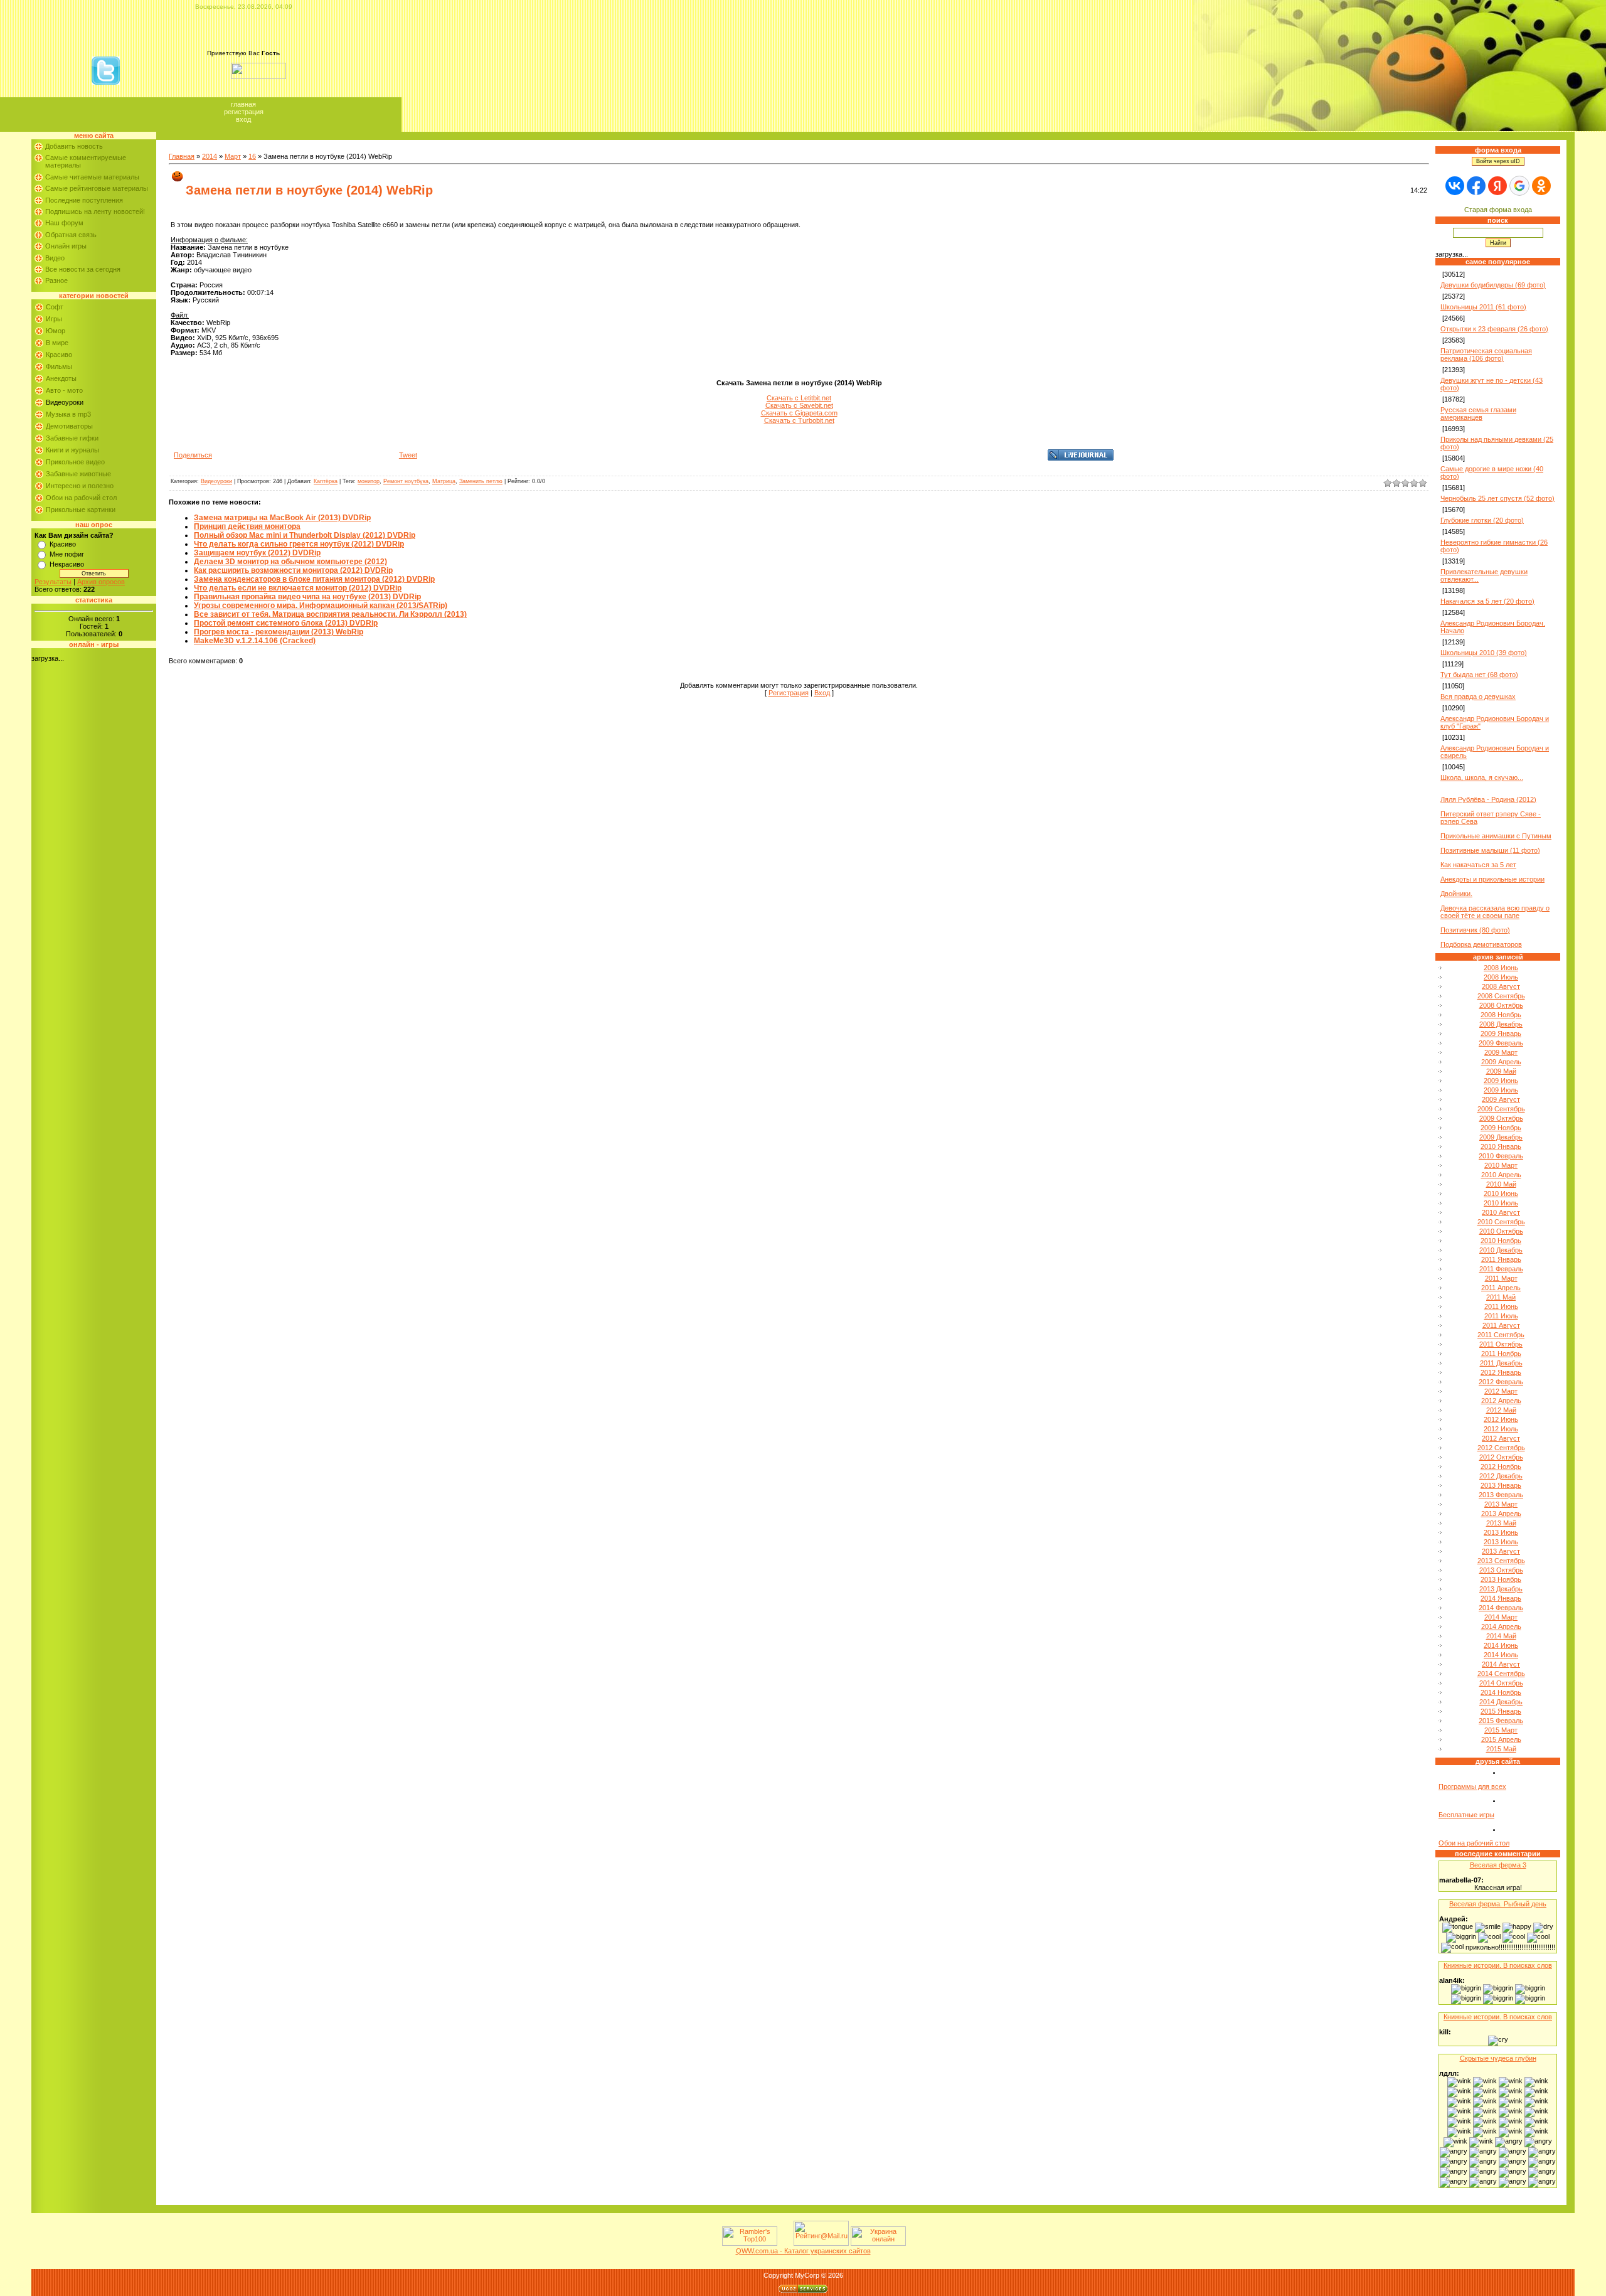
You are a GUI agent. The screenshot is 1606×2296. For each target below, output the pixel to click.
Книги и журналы (72, 450)
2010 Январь (1501, 1146)
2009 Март (1501, 1052)
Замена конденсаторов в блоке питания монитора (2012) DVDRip (314, 579)
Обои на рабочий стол (81, 498)
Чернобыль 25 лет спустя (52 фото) (1497, 498)
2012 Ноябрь (1501, 1466)
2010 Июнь (1501, 1193)
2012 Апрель (1501, 1401)
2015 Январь (1501, 1711)
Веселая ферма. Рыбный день (1498, 1904)
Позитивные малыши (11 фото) (1490, 850)
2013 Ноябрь (1501, 1579)
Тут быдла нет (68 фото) (1479, 675)
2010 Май (1501, 1184)
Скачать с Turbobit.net (799, 420)
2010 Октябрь (1501, 1231)
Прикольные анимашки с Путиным (1496, 836)
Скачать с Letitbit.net (799, 398)
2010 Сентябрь (1501, 1222)
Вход (243, 119)
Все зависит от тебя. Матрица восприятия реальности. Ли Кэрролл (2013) (330, 614)
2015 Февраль (1501, 1721)
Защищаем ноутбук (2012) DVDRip (257, 553)
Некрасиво (67, 564)
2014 (210, 156)
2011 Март (1501, 1278)
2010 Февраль (1501, 1156)
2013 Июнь (1501, 1532)
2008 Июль (1501, 977)
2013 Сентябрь (1501, 1561)
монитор (369, 481)
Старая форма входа (1498, 210)
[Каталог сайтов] (784, 2243)
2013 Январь (1501, 1485)
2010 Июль (1501, 1203)
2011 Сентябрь (1501, 1335)
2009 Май (1501, 1071)
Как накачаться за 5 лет (1478, 865)
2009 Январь (1501, 1033)
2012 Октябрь (1501, 1457)
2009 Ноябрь (1501, 1128)
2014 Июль (1501, 1655)
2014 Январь (1501, 1598)
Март (233, 156)
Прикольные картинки (81, 510)
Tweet (408, 455)
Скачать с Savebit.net (799, 405)
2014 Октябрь (1501, 1683)
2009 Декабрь (1501, 1137)
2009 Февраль (1501, 1043)
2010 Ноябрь (1501, 1241)
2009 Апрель (1501, 1062)
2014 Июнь (1501, 1645)
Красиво (59, 355)
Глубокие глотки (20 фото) (1482, 520)
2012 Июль (1501, 1429)
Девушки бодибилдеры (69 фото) (1493, 285)
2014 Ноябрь (1501, 1692)
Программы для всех (1472, 1786)
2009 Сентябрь (1501, 1109)
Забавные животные (78, 474)
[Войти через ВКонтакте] (1455, 186)
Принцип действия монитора (247, 526)
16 (252, 156)
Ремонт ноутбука (406, 481)
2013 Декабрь (1501, 1589)
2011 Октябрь (1501, 1344)
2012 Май (1501, 1410)
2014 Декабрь (1501, 1702)
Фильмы (59, 366)
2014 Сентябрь (1501, 1674)
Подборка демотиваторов (1481, 944)
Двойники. (1456, 894)
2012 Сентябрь (1501, 1448)
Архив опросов (101, 582)
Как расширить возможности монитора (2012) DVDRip (293, 570)
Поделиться (193, 455)
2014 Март (1501, 1617)
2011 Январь (1501, 1259)
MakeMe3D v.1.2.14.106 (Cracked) (255, 641)
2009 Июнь (1501, 1081)
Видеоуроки (65, 402)
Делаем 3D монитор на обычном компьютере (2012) (290, 562)
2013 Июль (1501, 1542)
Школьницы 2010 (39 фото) (1484, 653)
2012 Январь (1501, 1372)
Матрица (444, 481)
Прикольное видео (75, 462)
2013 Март (1501, 1504)
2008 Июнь (1501, 968)
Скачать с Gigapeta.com (799, 413)
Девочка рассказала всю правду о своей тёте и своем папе (1495, 912)
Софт (55, 307)
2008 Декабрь (1501, 1024)
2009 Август (1501, 1099)
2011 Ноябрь (1501, 1354)
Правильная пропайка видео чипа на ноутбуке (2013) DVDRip (307, 597)
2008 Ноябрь (1501, 1015)
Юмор (56, 331)
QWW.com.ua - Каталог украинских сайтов (803, 2251)
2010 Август (1501, 1212)
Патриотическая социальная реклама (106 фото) (1486, 355)
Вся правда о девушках (1478, 697)
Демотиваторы (69, 426)
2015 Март (1501, 1730)
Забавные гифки (72, 438)
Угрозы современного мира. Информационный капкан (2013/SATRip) (321, 606)
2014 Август (1501, 1664)
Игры (54, 319)
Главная (243, 104)
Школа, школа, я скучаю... (1482, 777)
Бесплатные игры (1466, 1815)
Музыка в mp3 (68, 414)
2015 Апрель (1501, 1739)
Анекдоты (61, 378)
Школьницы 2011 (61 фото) (1483, 307)
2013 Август (1501, 1551)
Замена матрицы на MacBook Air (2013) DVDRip (282, 518)
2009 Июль (1501, 1090)
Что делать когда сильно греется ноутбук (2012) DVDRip (299, 544)
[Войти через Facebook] (1476, 186)
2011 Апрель (1501, 1288)
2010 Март (1501, 1165)
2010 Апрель (1501, 1175)
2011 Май (1501, 1297)
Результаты (53, 582)
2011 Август (1501, 1325)
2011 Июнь (1501, 1306)
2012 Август (1501, 1438)
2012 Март (1501, 1391)
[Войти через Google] (1519, 186)
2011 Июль (1501, 1316)
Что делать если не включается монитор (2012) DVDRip (298, 588)
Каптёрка (326, 481)
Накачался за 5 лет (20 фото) (1487, 601)
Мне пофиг (67, 554)
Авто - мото (64, 390)
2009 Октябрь (1501, 1118)
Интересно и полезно (80, 486)
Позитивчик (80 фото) (1475, 930)
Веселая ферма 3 (1498, 1865)
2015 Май (1501, 1749)
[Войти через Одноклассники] (1541, 186)
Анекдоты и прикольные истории (1492, 879)
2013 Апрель (1501, 1514)
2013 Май (1501, 1523)
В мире (57, 343)
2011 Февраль (1501, 1269)
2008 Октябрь (1501, 1005)
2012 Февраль (1501, 1382)
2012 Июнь (1501, 1419)
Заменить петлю (481, 481)
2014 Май (1501, 1636)
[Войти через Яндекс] (1497, 186)
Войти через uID (1498, 161)
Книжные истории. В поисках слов (1498, 1965)
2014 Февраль (1501, 1608)
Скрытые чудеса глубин (1498, 2058)
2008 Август (1501, 986)
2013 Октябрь (1501, 1570)
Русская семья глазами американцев (1478, 414)
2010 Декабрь (1501, 1250)
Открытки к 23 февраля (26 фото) (1494, 329)
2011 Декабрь (1501, 1363)
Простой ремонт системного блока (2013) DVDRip (286, 623)
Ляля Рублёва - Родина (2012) (1488, 799)
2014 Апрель (1501, 1626)
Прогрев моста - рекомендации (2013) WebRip (279, 632)
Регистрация (244, 112)
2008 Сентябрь (1501, 996)
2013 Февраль (1501, 1495)
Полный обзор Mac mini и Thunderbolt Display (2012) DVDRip (305, 535)
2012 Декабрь (1501, 1476)
